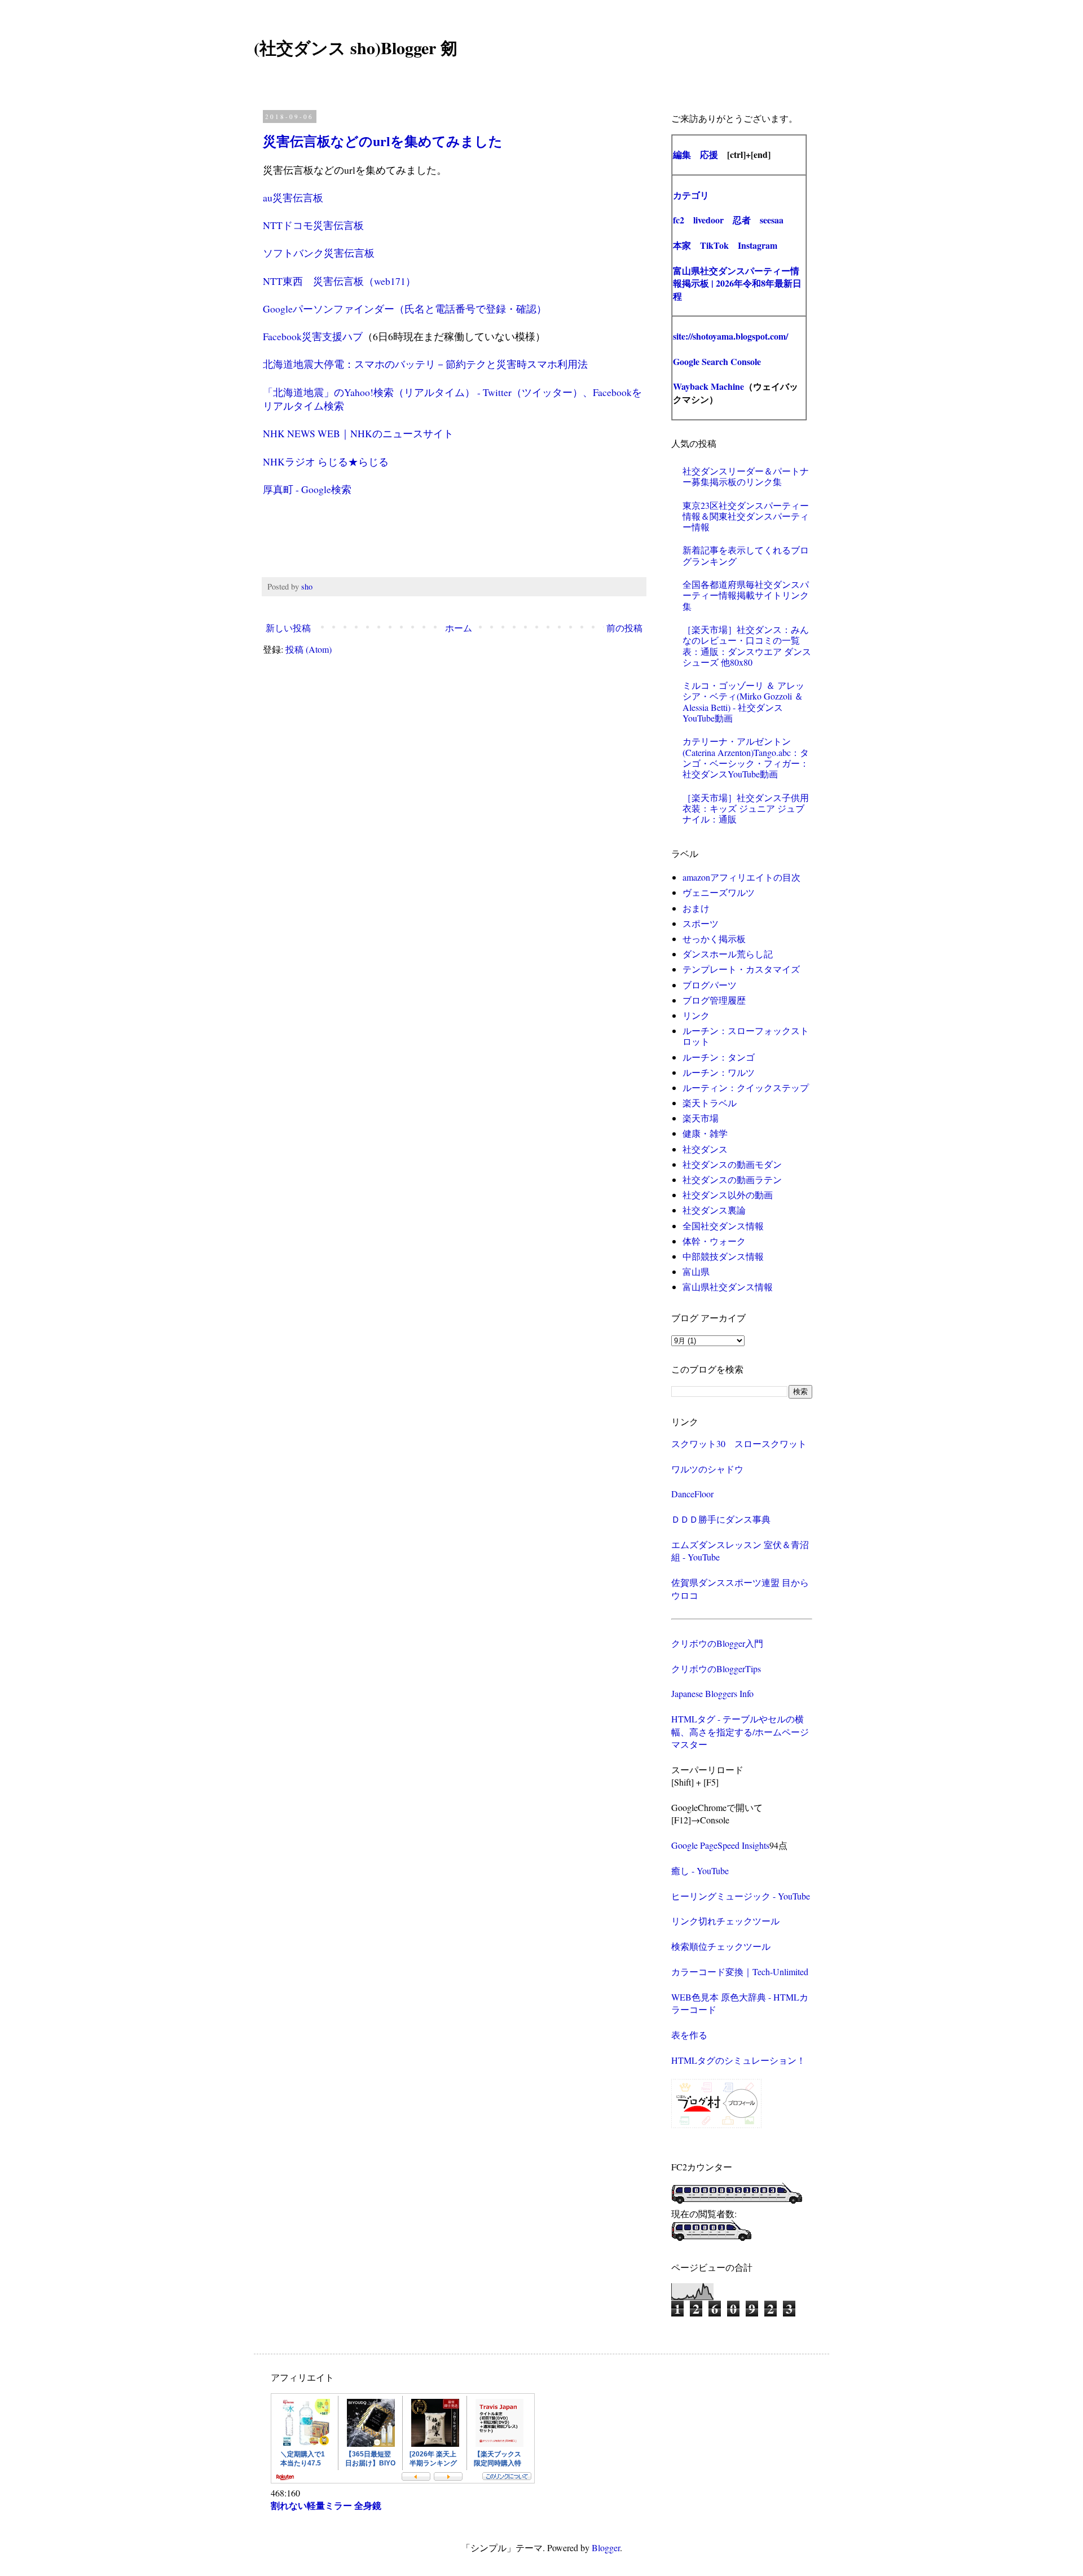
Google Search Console (717, 361)
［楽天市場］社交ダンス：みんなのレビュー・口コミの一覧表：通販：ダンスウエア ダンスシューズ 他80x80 (747, 646)
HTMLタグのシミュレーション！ (738, 2060)
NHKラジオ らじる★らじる (326, 461)
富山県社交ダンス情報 (728, 1287)
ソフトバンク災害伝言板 (319, 253)
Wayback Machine (708, 386)
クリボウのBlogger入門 (717, 1643)
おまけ (696, 908)
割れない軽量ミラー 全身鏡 (326, 2505)
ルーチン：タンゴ (719, 1057)
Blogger (606, 2548)
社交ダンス (705, 1149)
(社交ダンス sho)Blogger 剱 (356, 47)
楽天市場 (701, 1118)
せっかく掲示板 (714, 938)
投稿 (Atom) (309, 649)
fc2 (679, 220)
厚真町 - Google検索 (307, 489)
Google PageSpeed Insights (720, 1845)
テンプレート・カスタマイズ (741, 969)
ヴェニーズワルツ (719, 892)
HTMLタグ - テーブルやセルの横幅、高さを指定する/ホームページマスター (740, 1731)
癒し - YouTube (700, 1871)
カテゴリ (691, 195)
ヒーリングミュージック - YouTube (741, 1896)
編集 (682, 154)
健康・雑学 (705, 1133)
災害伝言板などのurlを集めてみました (383, 141)
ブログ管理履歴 (714, 1000)
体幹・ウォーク (714, 1241)
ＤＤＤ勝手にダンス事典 (721, 1519)
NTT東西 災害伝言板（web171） (339, 281)
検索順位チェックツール (721, 1946)
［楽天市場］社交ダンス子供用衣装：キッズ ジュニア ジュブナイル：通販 (746, 808)
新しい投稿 (288, 628)
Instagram (758, 245)
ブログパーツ (710, 985)
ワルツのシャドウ (707, 1469)
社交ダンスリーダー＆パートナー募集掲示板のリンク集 (746, 476)
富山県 (696, 1271)
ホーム (459, 628)
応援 (709, 154)
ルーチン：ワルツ (719, 1072)
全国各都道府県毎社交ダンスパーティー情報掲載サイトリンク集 (746, 595)
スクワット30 (698, 1443)
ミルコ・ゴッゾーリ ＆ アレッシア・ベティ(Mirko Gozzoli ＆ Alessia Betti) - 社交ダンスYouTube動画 (743, 702)
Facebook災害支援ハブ (313, 336)
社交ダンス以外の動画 (728, 1195)
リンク (696, 1015)
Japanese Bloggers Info (712, 1693)
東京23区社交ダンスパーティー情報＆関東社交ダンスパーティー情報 (746, 516)
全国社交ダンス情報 (723, 1226)
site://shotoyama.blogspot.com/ (730, 336)
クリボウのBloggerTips (716, 1669)
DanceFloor (692, 1494)
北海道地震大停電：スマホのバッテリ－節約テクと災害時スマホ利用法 (425, 364)
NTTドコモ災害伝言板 (313, 225)
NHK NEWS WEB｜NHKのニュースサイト (358, 433)
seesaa (772, 220)
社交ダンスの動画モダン (732, 1164)
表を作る (689, 2035)
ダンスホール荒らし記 (728, 954)
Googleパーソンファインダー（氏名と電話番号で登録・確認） (405, 309)
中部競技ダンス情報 (723, 1256)
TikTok (714, 245)
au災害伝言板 (293, 197)
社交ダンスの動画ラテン (732, 1179)
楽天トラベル (710, 1103)
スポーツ (701, 923)
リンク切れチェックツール (725, 1921)
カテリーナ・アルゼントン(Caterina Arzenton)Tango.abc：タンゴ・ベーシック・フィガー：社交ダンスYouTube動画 (746, 757)
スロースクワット (771, 1443)
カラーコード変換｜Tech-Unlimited (740, 1971)
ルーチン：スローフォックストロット (746, 1036)
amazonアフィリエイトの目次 (741, 877)
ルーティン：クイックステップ (746, 1087)
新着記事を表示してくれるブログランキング (746, 555)
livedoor (708, 220)
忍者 (742, 220)
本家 (682, 245)
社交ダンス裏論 (714, 1210)
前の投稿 (624, 628)
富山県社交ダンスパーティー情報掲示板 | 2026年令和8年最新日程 (737, 283)
